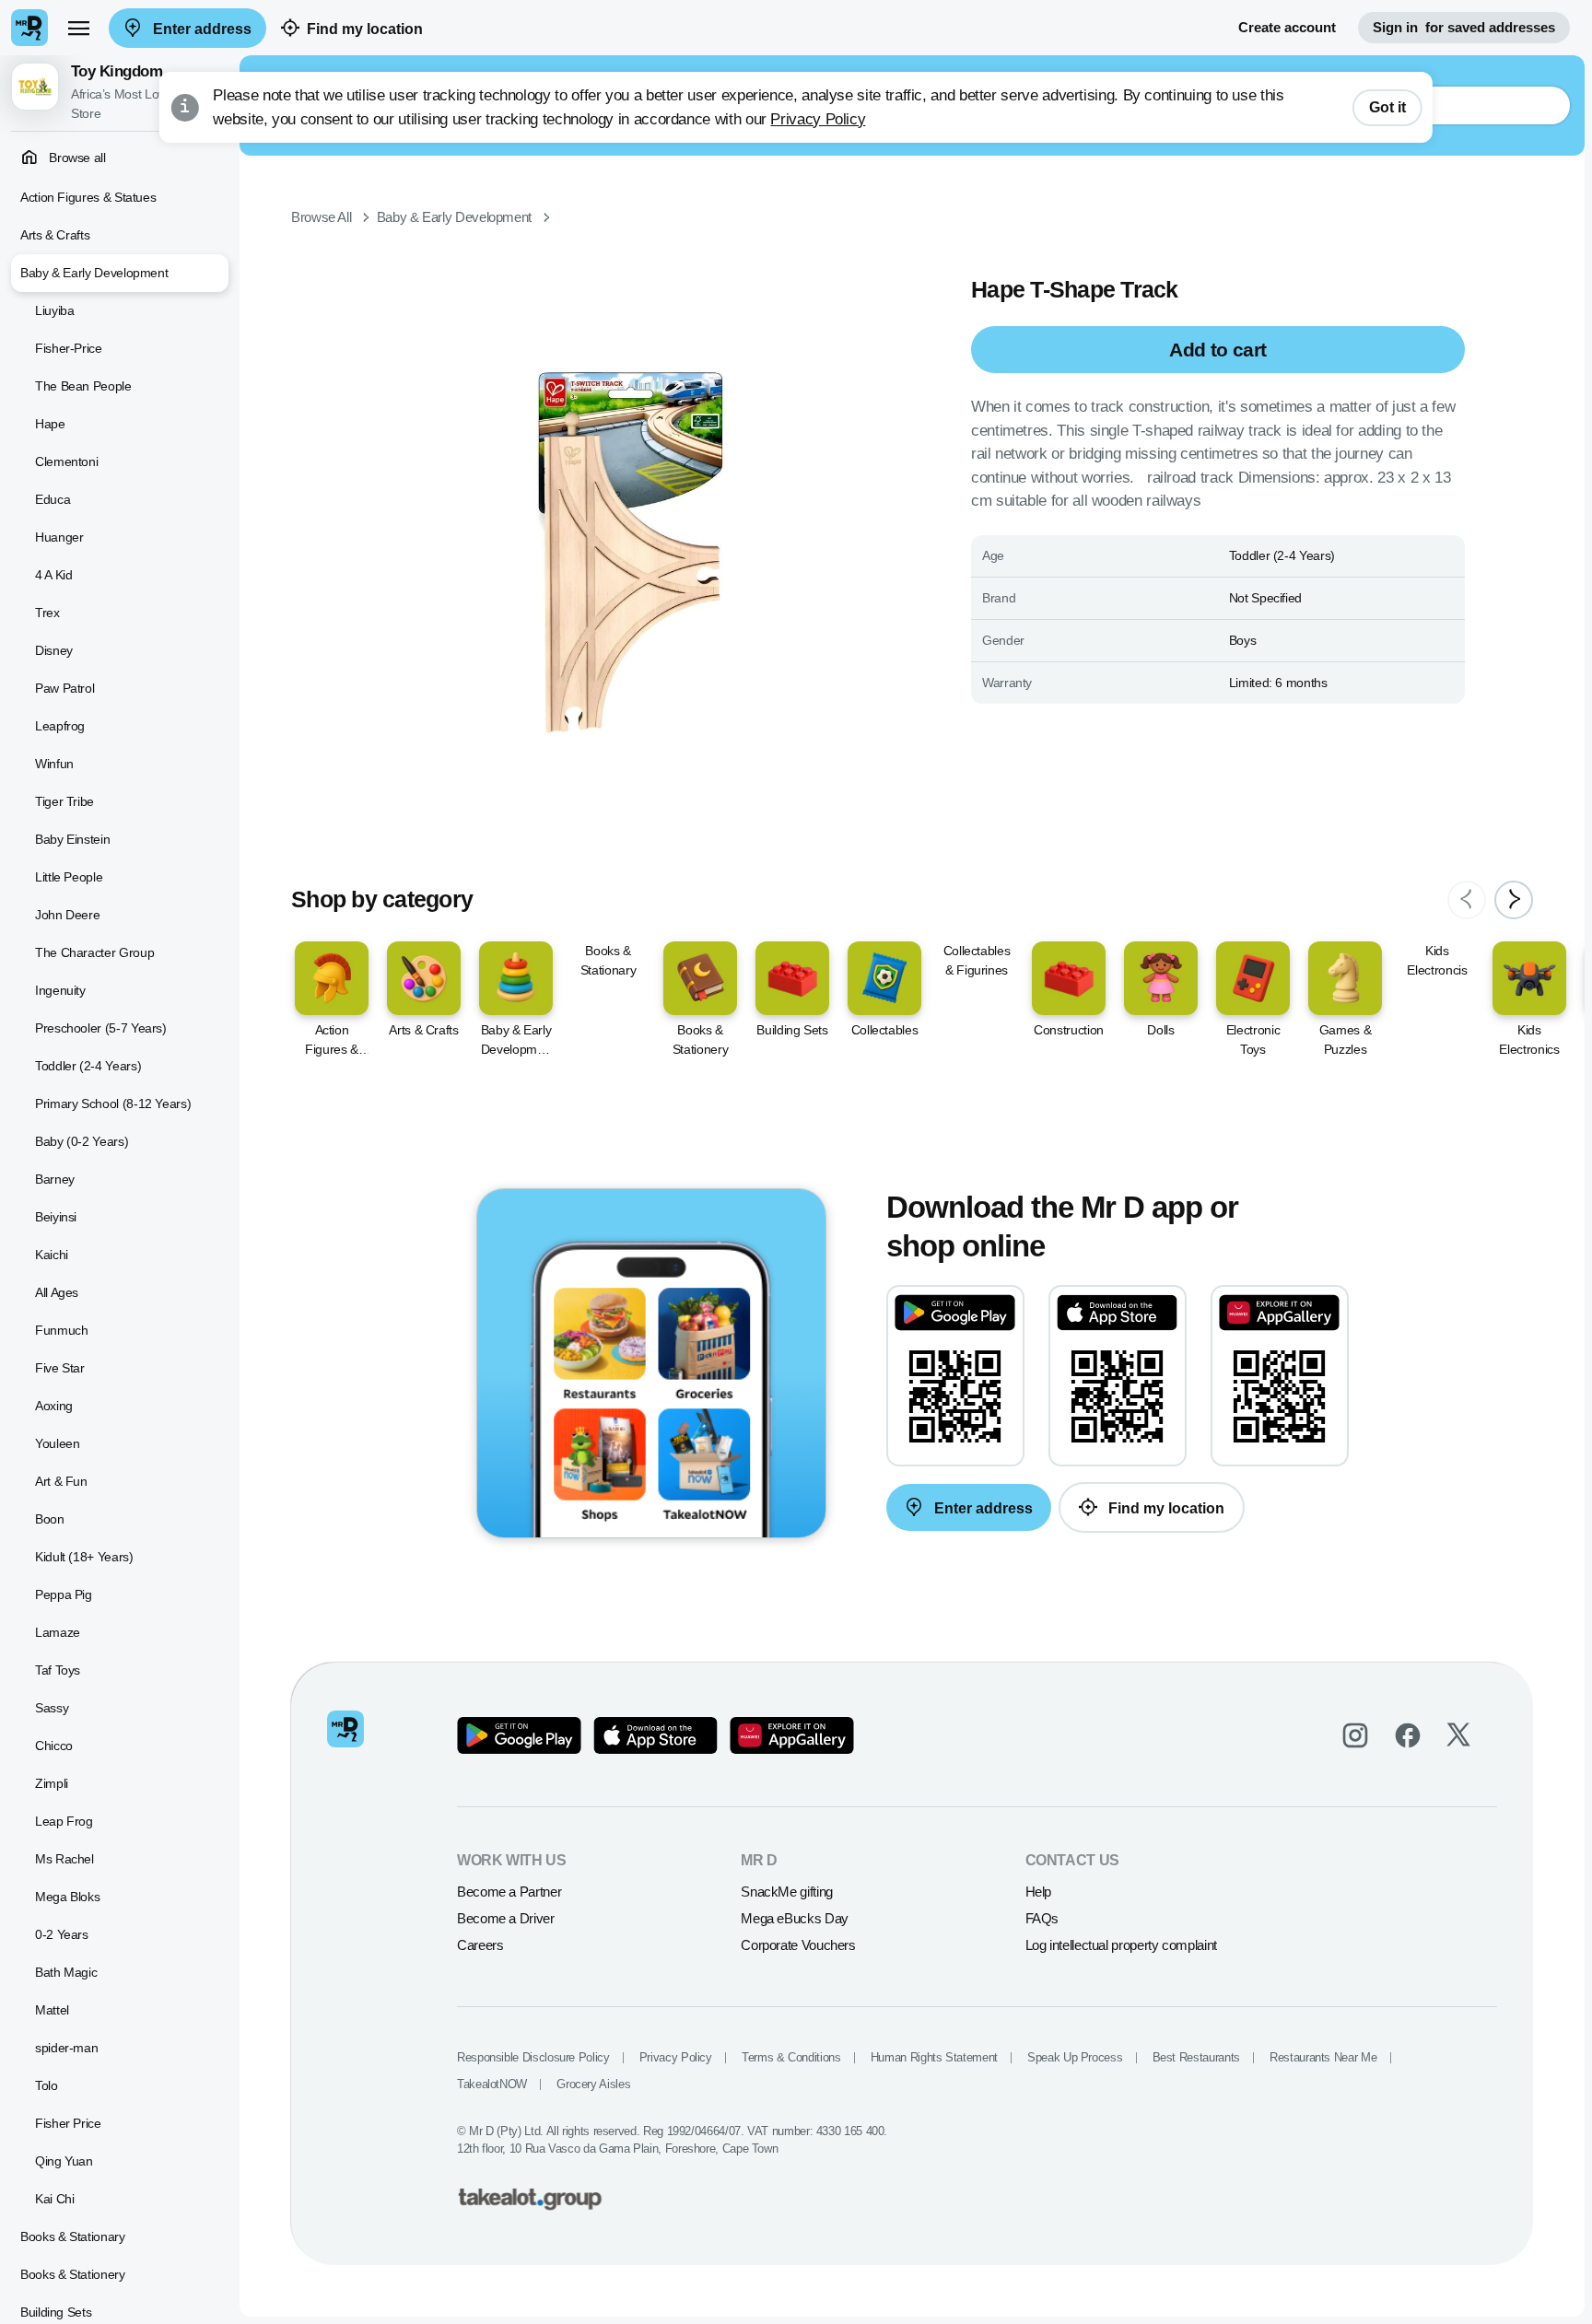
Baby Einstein (72, 839)
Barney (55, 1179)
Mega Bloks (67, 1897)
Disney (54, 650)
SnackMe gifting (787, 1892)
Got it (1387, 107)
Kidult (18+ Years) (84, 1557)
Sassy (52, 1708)
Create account (1287, 27)
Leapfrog (60, 726)
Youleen (57, 1443)
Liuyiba (54, 310)
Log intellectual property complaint (1121, 1945)
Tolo (47, 2085)
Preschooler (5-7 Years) (101, 1028)
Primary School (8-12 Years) (113, 1104)
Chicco (54, 1746)
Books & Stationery (73, 2274)
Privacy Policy (818, 119)
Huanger (59, 537)
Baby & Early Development (94, 273)
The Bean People (83, 386)
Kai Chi (54, 2199)
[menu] (78, 28)
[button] (120, 93)
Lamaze (58, 1632)
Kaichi (52, 1255)
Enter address (200, 29)
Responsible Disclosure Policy (533, 2057)
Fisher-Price (69, 348)
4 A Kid (53, 575)
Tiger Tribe (64, 801)
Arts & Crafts (55, 235)
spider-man (66, 2048)
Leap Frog (64, 1821)
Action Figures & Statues (88, 197)
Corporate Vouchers (798, 1945)
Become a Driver (506, 1918)
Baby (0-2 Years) (82, 1141)
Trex (47, 613)
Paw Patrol (64, 688)
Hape (50, 424)
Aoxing (54, 1406)
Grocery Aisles (593, 2084)
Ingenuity (60, 990)
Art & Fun (61, 1481)
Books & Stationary (73, 2236)
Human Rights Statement (934, 2057)
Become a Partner (509, 1892)
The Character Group (94, 952)
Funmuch (61, 1330)
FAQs (1042, 1918)
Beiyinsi (56, 1217)
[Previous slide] (1467, 900)
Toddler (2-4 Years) (88, 1066)
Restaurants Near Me (1323, 2057)
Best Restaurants (1196, 2057)
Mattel (52, 2010)
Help (1039, 1892)
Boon (50, 1519)
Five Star (60, 1368)
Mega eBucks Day (795, 1918)
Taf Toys (58, 1670)
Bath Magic (66, 1972)
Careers (480, 1945)
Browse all (76, 158)
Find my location (365, 29)
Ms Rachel (64, 1859)
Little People (69, 877)
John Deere (67, 915)
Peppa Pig (64, 1594)
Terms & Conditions (791, 2057)
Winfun (54, 764)
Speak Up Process (1075, 2057)
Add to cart (1217, 350)
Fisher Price (68, 2123)
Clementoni (66, 461)
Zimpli (52, 1783)
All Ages (57, 1292)
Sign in (1464, 27)
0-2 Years (62, 1934)
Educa (53, 499)
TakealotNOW (492, 2084)
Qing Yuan (64, 2161)
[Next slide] (1514, 900)
